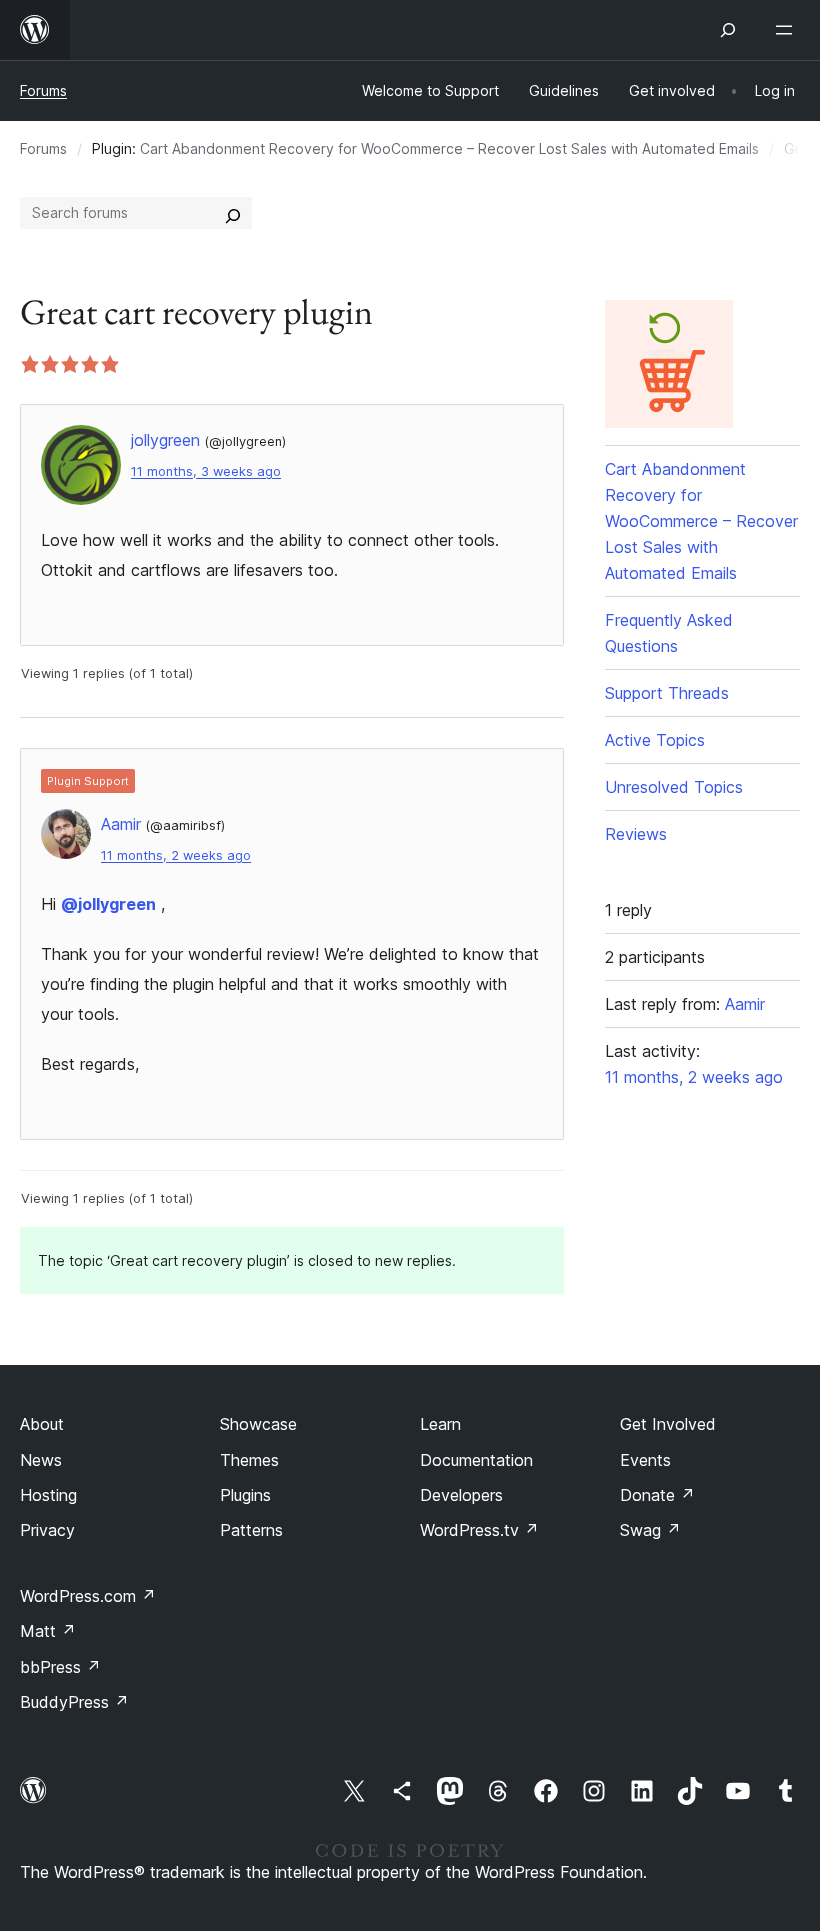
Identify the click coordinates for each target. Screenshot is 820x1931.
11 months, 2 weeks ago (176, 855)
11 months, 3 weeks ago (206, 471)
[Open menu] (788, 30)
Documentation (476, 1460)
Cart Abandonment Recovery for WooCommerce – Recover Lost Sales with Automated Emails (449, 148)
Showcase (258, 1424)
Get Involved (668, 1424)
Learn (440, 1424)
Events (645, 1460)
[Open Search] (728, 30)
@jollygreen (108, 904)
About (42, 1424)
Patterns (251, 1530)
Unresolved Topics (674, 787)
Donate (657, 1495)
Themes (249, 1460)
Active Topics (655, 740)
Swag (650, 1530)
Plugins (245, 1495)
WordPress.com (88, 1596)
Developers (461, 1495)
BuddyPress (74, 1702)
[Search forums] (233, 213)
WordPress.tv (479, 1530)
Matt (48, 1631)
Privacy (47, 1530)
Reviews (636, 834)
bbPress (60, 1667)
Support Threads (667, 693)
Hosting (48, 1495)
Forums (43, 90)
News (41, 1460)
